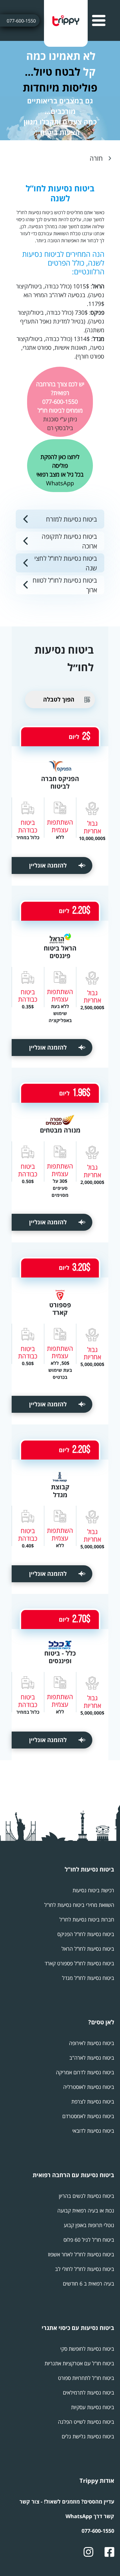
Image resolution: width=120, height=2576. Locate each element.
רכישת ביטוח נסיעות (93, 1890)
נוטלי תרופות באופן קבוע (89, 2225)
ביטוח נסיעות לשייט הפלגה (86, 2422)
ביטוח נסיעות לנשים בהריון (87, 2196)
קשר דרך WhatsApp (90, 2516)
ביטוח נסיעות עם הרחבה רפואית (73, 2175)
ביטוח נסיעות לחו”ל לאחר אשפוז (81, 2254)
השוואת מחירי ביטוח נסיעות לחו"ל (79, 1905)
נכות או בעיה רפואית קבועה (86, 2210)
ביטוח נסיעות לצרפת (93, 2101)
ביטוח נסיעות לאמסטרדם (88, 2116)
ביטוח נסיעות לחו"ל (89, 1869)
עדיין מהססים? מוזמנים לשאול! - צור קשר (67, 2501)
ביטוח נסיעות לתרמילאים (89, 2393)
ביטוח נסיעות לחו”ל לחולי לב (85, 2269)
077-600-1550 (21, 21)
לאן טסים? (101, 2022)
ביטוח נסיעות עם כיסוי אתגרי (78, 2328)
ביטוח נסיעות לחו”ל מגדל (88, 1978)
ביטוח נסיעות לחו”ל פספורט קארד (79, 1963)
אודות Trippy (97, 2481)
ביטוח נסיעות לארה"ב (92, 2058)
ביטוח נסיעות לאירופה (92, 2043)
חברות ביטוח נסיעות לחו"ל (87, 1919)
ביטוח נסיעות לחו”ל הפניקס (86, 1934)
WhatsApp (60, 470)
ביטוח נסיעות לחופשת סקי (87, 2349)
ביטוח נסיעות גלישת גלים (88, 2436)
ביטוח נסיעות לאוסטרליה (89, 2087)
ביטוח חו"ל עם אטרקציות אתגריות (79, 2363)
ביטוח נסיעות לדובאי (93, 2131)
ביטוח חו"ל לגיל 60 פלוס (89, 2240)
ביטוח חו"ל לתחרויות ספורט (86, 2378)
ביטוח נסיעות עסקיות (93, 2407)
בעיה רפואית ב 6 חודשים (89, 2284)
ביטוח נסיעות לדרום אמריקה (85, 2072)
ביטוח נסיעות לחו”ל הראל (88, 1949)
